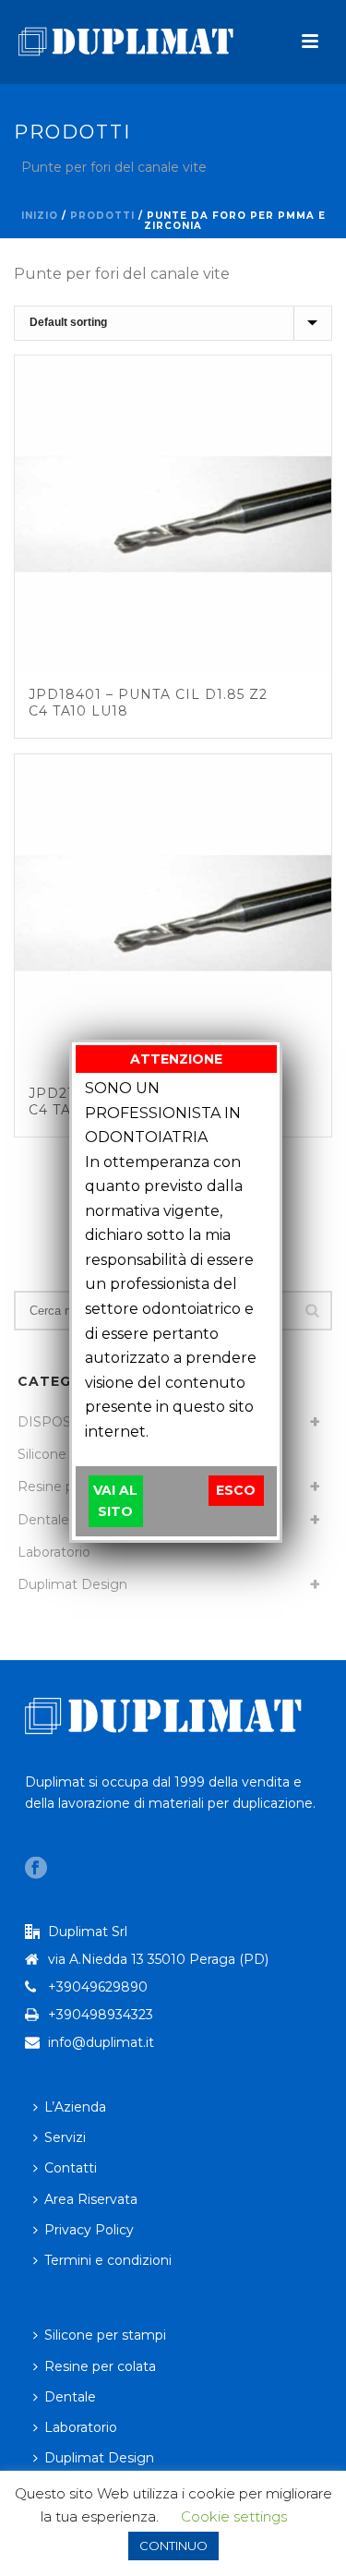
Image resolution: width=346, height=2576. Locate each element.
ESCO (236, 1490)
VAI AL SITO (115, 1501)
